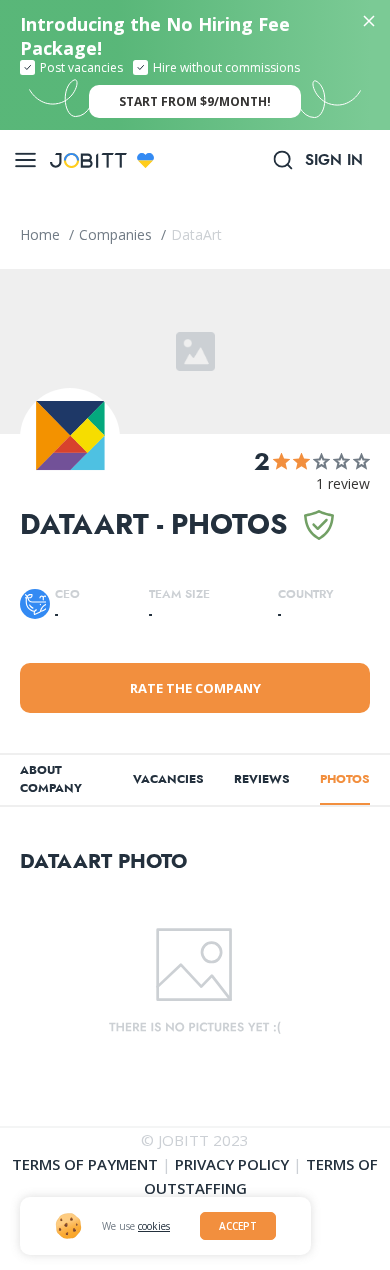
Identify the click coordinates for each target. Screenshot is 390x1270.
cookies (154, 1226)
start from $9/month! (195, 101)
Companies (117, 234)
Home (42, 234)
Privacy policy (232, 1164)
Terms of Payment (85, 1164)
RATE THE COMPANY (195, 688)
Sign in (334, 160)
